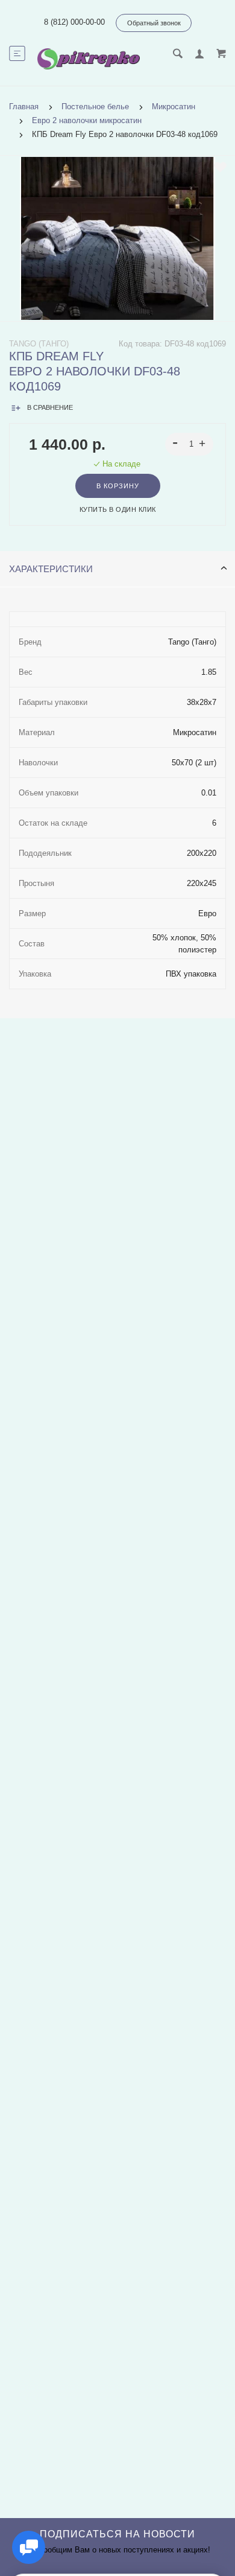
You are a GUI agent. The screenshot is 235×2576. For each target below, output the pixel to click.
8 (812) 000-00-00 (74, 22)
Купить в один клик (118, 509)
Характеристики (51, 569)
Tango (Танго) (39, 344)
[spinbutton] (190, 444)
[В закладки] (220, 167)
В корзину (118, 486)
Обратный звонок (154, 23)
